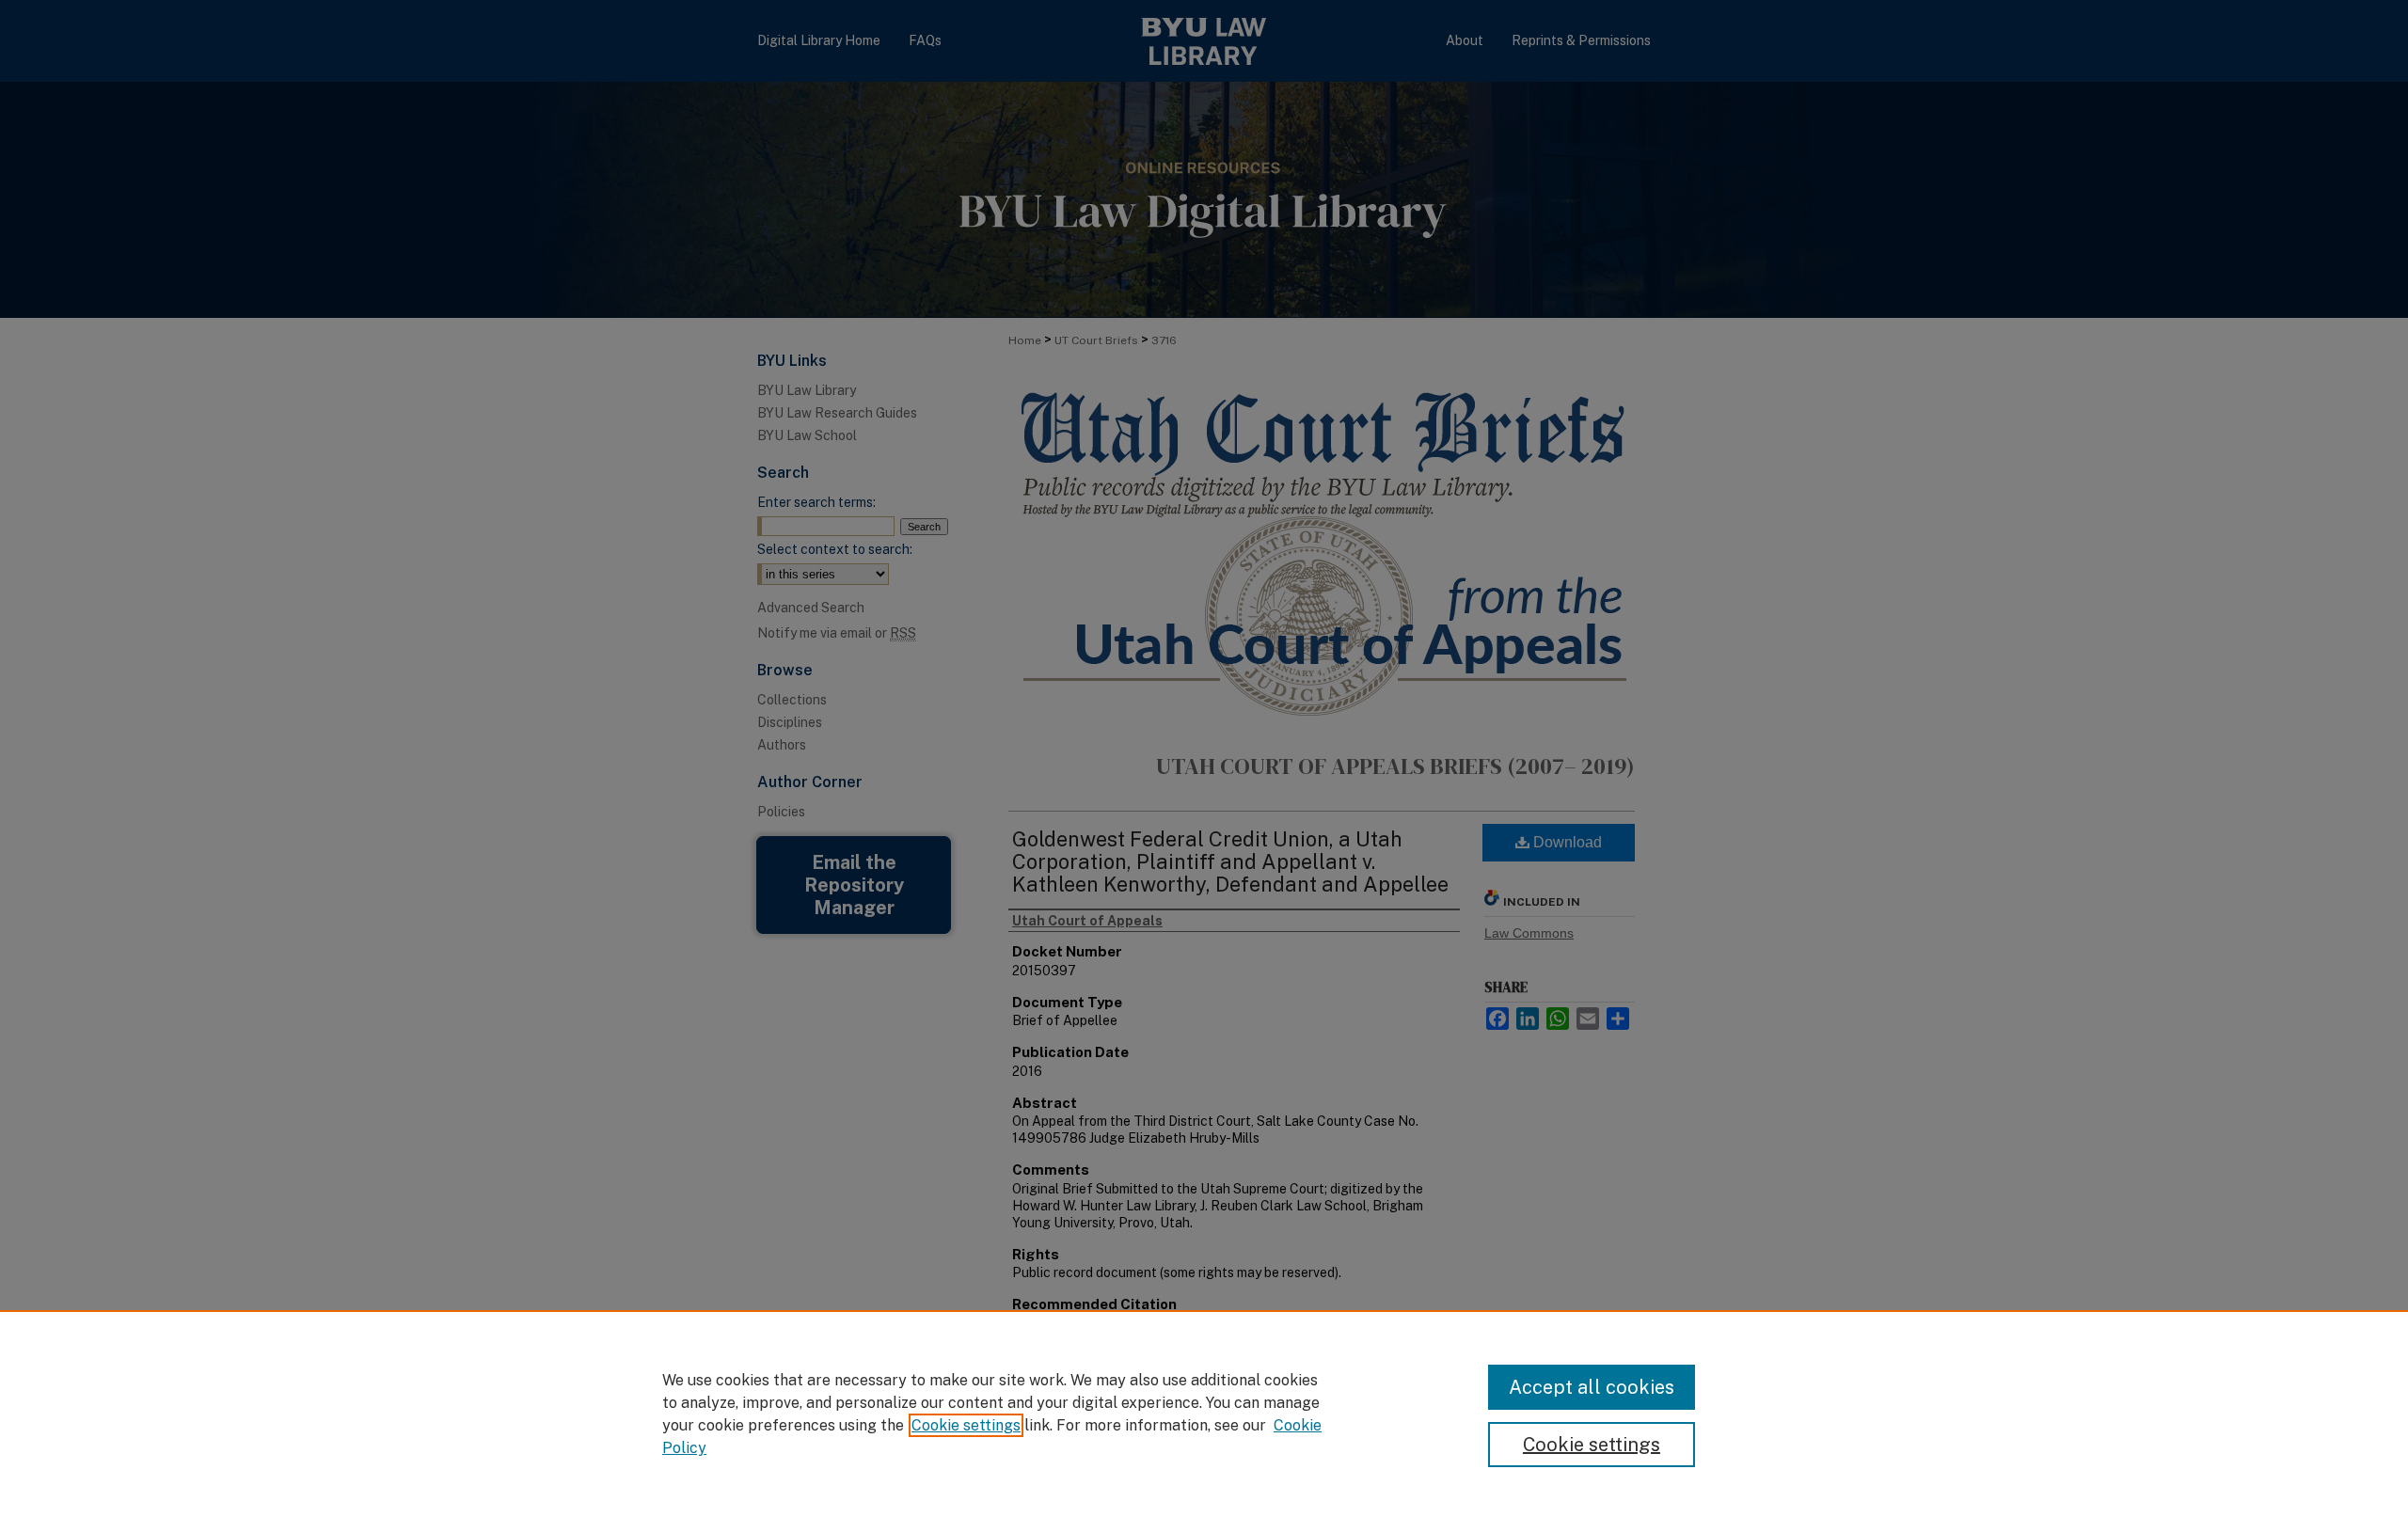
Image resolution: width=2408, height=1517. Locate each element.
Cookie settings (966, 1425)
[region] (1204, 1414)
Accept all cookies (1592, 1387)
